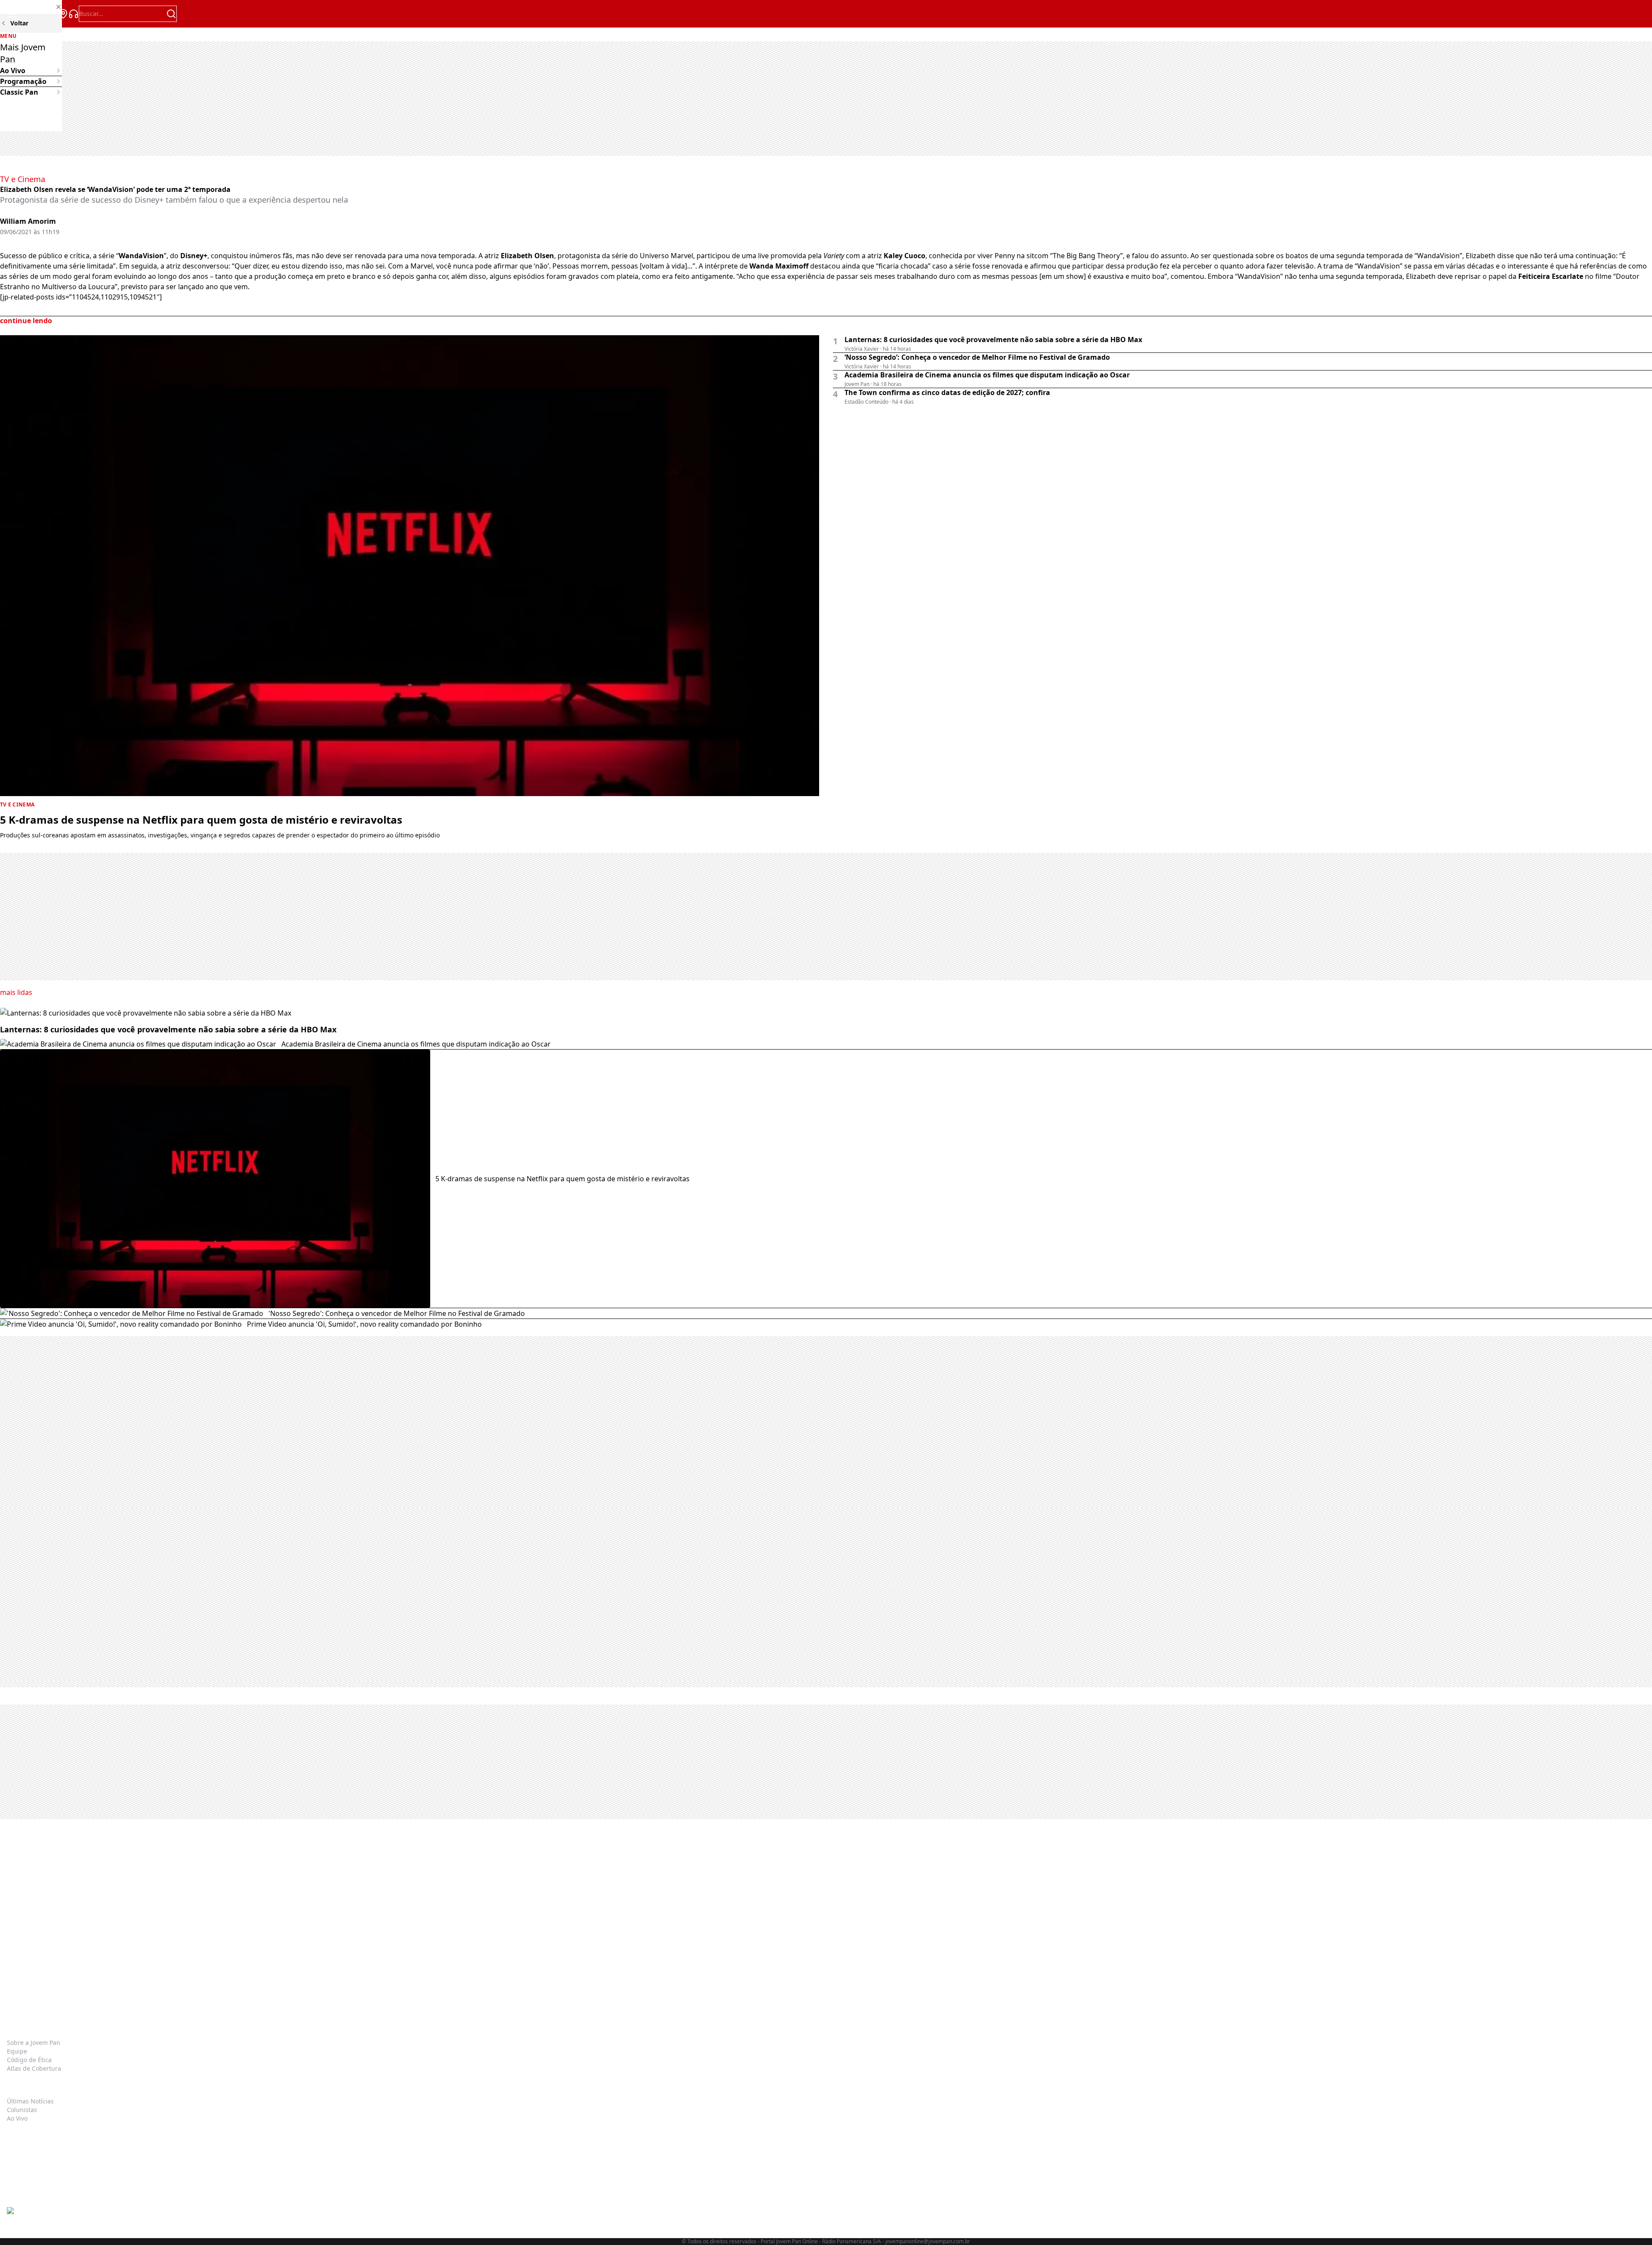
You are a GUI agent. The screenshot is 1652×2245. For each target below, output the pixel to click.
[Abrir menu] (12, 14)
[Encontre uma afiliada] (63, 14)
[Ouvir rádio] (74, 14)
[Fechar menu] (31, 7)
